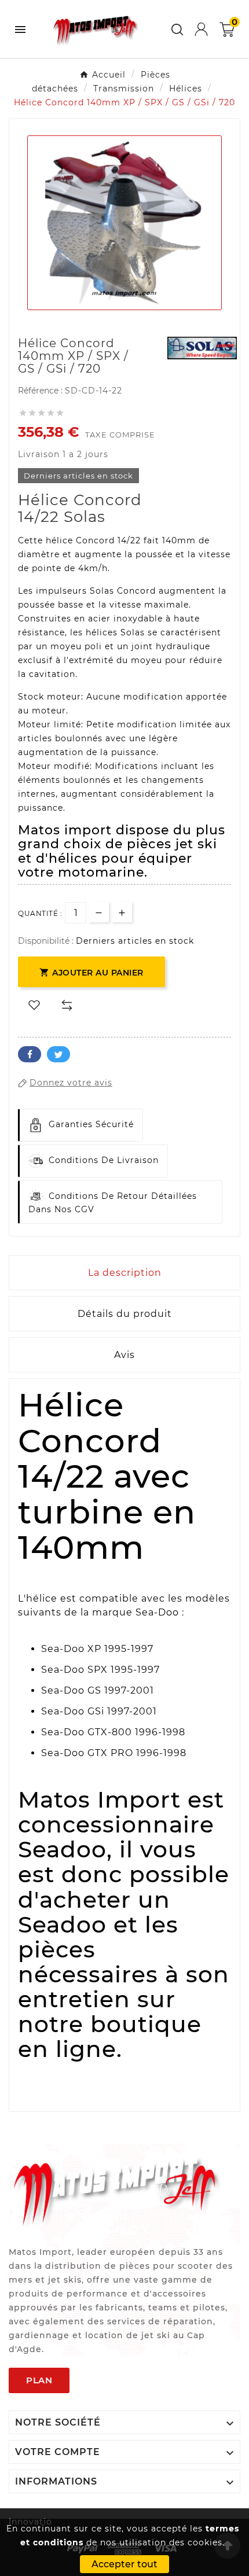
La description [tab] (125, 1273)
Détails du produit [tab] (125, 1314)
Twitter (58, 1054)
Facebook (30, 1054)
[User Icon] (201, 29)
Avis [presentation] (124, 1355)
